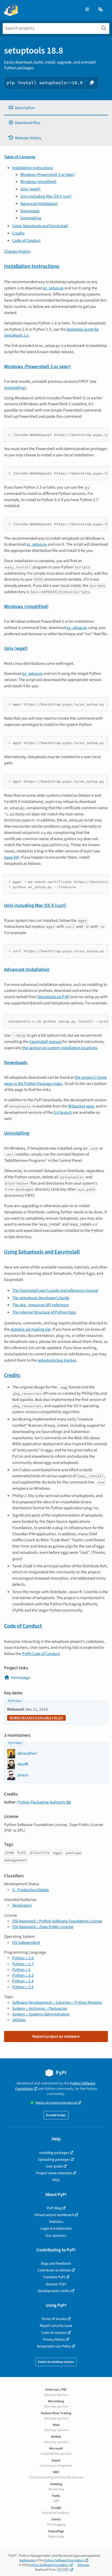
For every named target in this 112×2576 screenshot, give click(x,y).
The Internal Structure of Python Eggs (44, 1312)
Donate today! (56, 2115)
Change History (17, 251)
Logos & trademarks (56, 2228)
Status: (56, 2103)
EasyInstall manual (46, 1042)
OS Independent (26, 1942)
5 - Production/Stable (31, 1890)
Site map (83, 2565)
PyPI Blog (54, 2208)
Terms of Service (54, 2319)
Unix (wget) (30, 189)
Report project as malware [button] (56, 2036)
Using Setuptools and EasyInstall (40, 226)
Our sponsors (56, 2235)
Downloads (30, 211)
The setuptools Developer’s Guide (41, 1298)
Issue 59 (11, 857)
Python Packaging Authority (42, 1802)
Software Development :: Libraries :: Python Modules (57, 2002)
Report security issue (56, 2326)
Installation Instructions (32, 168)
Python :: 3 (21, 1970)
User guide (54, 2166)
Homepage (21, 1678)
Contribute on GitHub (54, 2270)
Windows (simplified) (38, 182)
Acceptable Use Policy (54, 2346)
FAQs (56, 2180)
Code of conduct (54, 2333)
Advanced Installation (39, 204)
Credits (18, 233)
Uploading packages (54, 2159)
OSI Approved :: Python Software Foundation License (57, 1921)
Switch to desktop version (56, 2362)
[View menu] (87, 10)
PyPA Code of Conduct (41, 1654)
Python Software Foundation (64, 2560)
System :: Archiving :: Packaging (40, 2008)
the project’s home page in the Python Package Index (55, 1080)
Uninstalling (31, 218)
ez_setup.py (53, 288)
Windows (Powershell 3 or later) (48, 175)
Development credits (54, 2291)
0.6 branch (63, 1112)
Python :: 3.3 (23, 1975)
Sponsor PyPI (56, 2284)
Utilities (19, 2020)
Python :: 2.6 (23, 1958)
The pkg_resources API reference (41, 1305)
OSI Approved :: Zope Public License (43, 1927)
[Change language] (101, 10)
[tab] (56, 108)
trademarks (27, 2560)
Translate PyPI (54, 2277)
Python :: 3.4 (23, 1981)
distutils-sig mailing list (31, 1329)
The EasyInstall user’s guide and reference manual (55, 1290)
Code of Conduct (26, 240)
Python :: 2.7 (23, 1964)
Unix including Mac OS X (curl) (46, 196)
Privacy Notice (54, 2339)
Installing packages (54, 2153)
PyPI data (15, 1701)
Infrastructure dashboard (54, 2215)
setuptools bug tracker (57, 1360)
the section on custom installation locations (60, 1048)
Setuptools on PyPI (54, 997)
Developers (22, 1905)
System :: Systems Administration (41, 2014)
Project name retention (54, 2173)
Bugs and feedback (56, 2263)
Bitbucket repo (81, 1106)
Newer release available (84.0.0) (36, 1718)
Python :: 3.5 (23, 1987)
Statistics (56, 2222)
